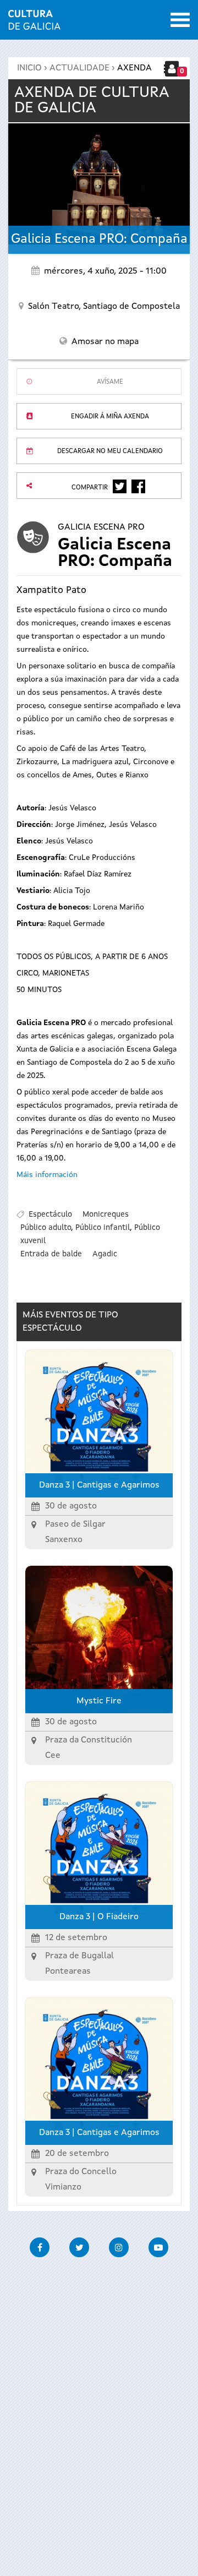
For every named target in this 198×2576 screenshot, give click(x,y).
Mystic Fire (99, 1701)
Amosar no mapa (105, 342)
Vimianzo (63, 2187)
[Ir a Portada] (34, 23)
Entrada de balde (51, 1254)
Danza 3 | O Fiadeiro (99, 1917)
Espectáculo (50, 1215)
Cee (53, 1756)
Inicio (29, 68)
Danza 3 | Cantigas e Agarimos (99, 1485)
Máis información (47, 1175)
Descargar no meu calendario (110, 451)
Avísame (110, 382)
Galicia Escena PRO (101, 527)
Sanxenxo (64, 1540)
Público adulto (46, 1228)
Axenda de (92, 101)
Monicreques (106, 1215)
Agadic (105, 1254)
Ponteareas (68, 1972)
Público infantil (103, 1228)
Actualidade (79, 68)
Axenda (134, 68)
